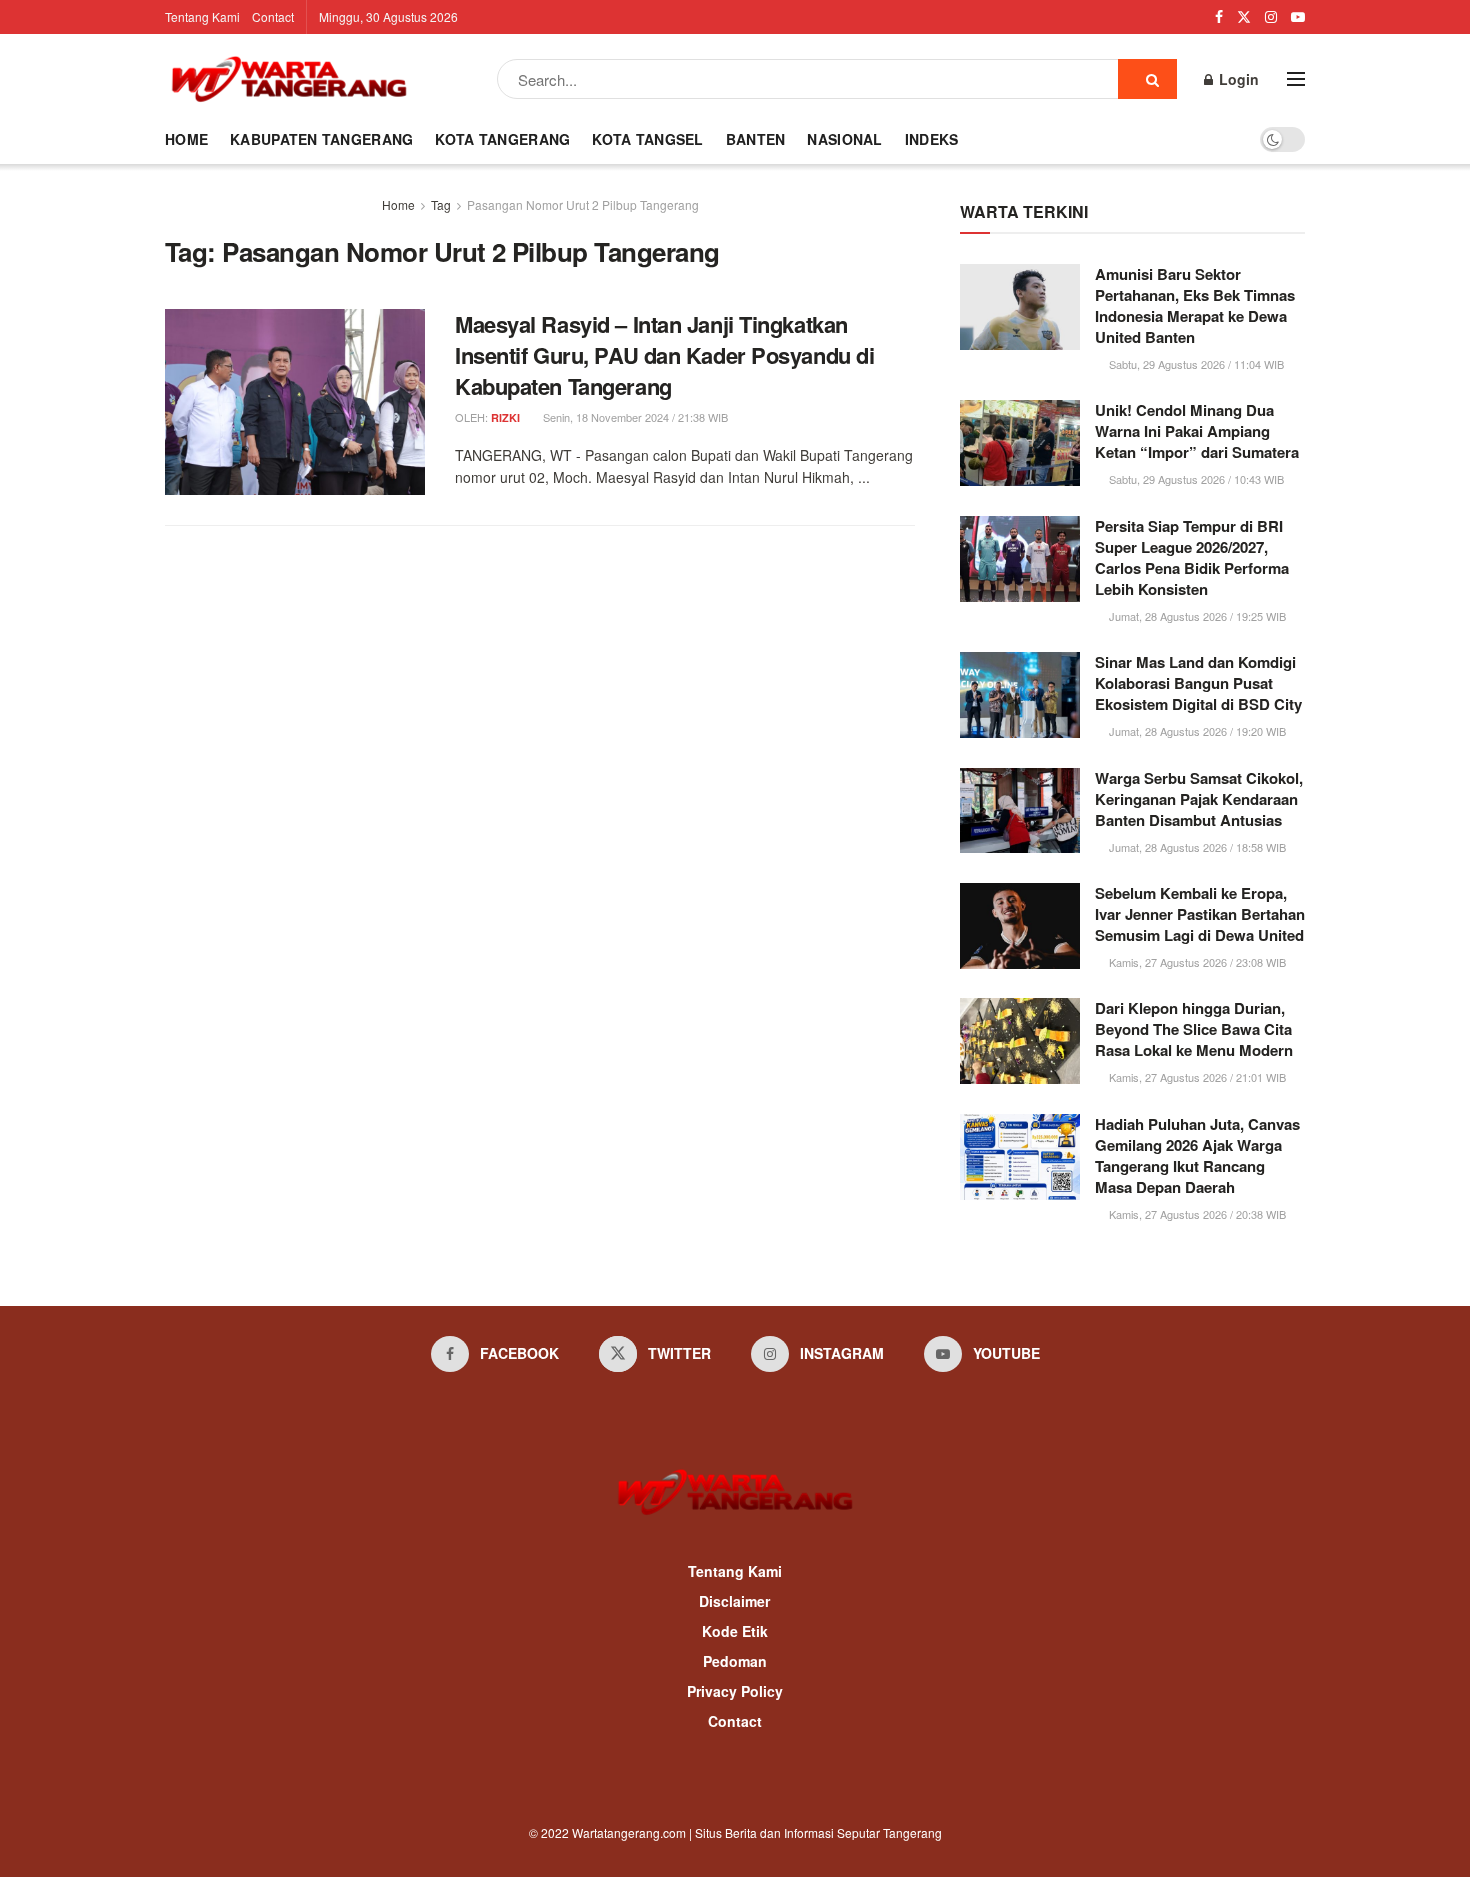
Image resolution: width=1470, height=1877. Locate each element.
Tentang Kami (202, 16)
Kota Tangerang (502, 139)
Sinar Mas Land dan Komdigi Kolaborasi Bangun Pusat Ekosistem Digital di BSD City (1198, 683)
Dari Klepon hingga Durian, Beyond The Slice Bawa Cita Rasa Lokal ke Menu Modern (1194, 1029)
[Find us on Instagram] (1271, 17)
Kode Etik (735, 1631)
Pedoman (735, 1661)
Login (1237, 79)
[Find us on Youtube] (1298, 17)
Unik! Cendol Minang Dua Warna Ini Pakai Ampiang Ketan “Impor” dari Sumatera (1197, 431)
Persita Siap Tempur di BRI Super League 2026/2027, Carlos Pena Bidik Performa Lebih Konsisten (1192, 557)
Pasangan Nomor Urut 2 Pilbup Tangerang (583, 204)
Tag (441, 204)
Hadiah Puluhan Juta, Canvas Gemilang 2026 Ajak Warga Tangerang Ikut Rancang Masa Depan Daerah (1197, 1155)
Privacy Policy (735, 1691)
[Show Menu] (1296, 79)
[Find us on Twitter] (1244, 17)
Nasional (844, 139)
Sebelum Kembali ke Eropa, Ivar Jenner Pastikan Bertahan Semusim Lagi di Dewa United (1200, 914)
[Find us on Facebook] (1219, 17)
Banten (756, 139)
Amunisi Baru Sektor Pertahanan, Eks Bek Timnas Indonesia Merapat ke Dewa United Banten (1195, 305)
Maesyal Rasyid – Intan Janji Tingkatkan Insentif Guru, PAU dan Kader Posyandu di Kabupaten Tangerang (664, 355)
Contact (273, 16)
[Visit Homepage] (289, 79)
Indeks (932, 139)
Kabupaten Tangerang (321, 139)
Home (186, 139)
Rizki (505, 417)
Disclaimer (734, 1601)
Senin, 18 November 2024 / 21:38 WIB (634, 417)
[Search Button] (1147, 79)
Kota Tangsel (647, 139)
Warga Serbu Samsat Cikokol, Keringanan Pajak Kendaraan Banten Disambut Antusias (1199, 799)
